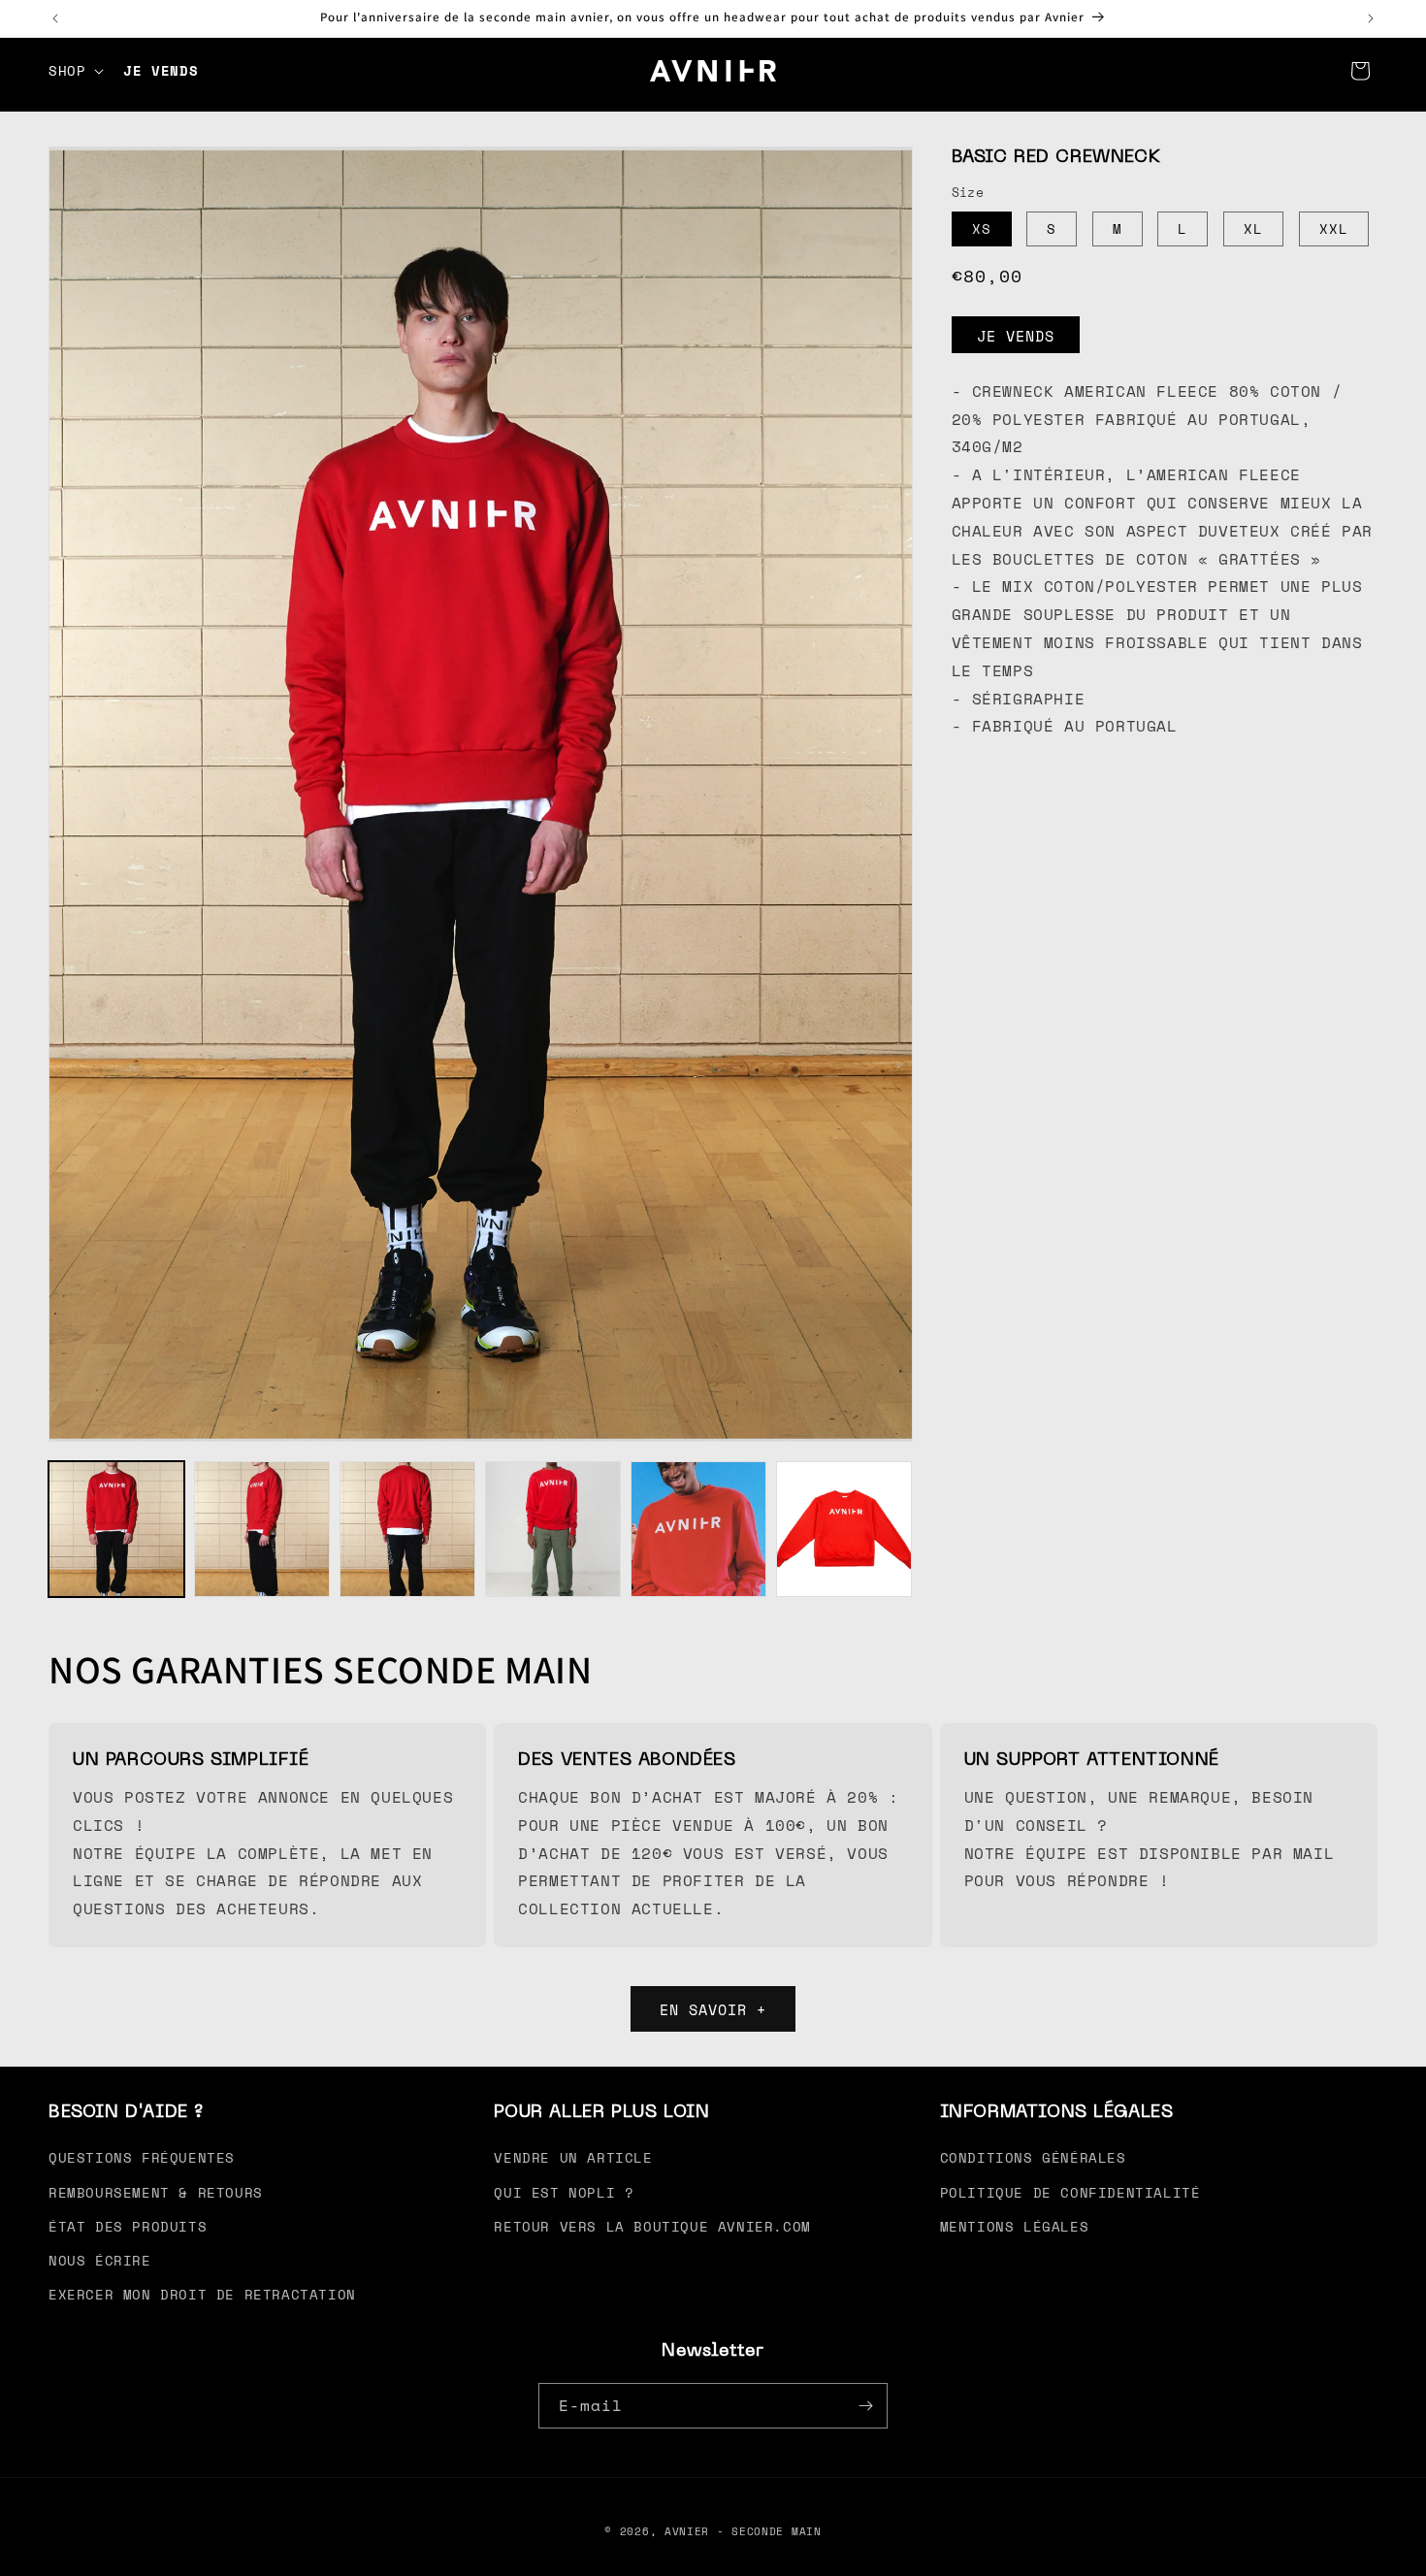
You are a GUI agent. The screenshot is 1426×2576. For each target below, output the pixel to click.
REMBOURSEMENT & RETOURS (156, 2191)
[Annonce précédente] (55, 18)
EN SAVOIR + (713, 2008)
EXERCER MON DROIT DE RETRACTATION (202, 2294)
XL (1253, 228)
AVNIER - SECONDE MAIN (743, 2531)
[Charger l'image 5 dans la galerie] (698, 1529)
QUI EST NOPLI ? (564, 2191)
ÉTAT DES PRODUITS (128, 2226)
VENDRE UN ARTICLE (573, 2157)
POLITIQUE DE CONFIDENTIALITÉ (1070, 2191)
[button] (74, 71)
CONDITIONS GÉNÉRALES (1033, 2157)
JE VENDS (1016, 336)
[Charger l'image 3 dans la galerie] (407, 1529)
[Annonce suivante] (1371, 18)
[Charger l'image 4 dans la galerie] (553, 1529)
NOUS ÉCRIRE (100, 2260)
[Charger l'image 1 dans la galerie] (116, 1529)
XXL (1334, 228)
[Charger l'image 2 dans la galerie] (262, 1529)
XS (982, 228)
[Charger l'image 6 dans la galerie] (844, 1529)
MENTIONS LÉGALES (1015, 2226)
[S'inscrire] (865, 2406)
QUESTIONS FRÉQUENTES (142, 2157)
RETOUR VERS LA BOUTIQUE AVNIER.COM (652, 2226)
